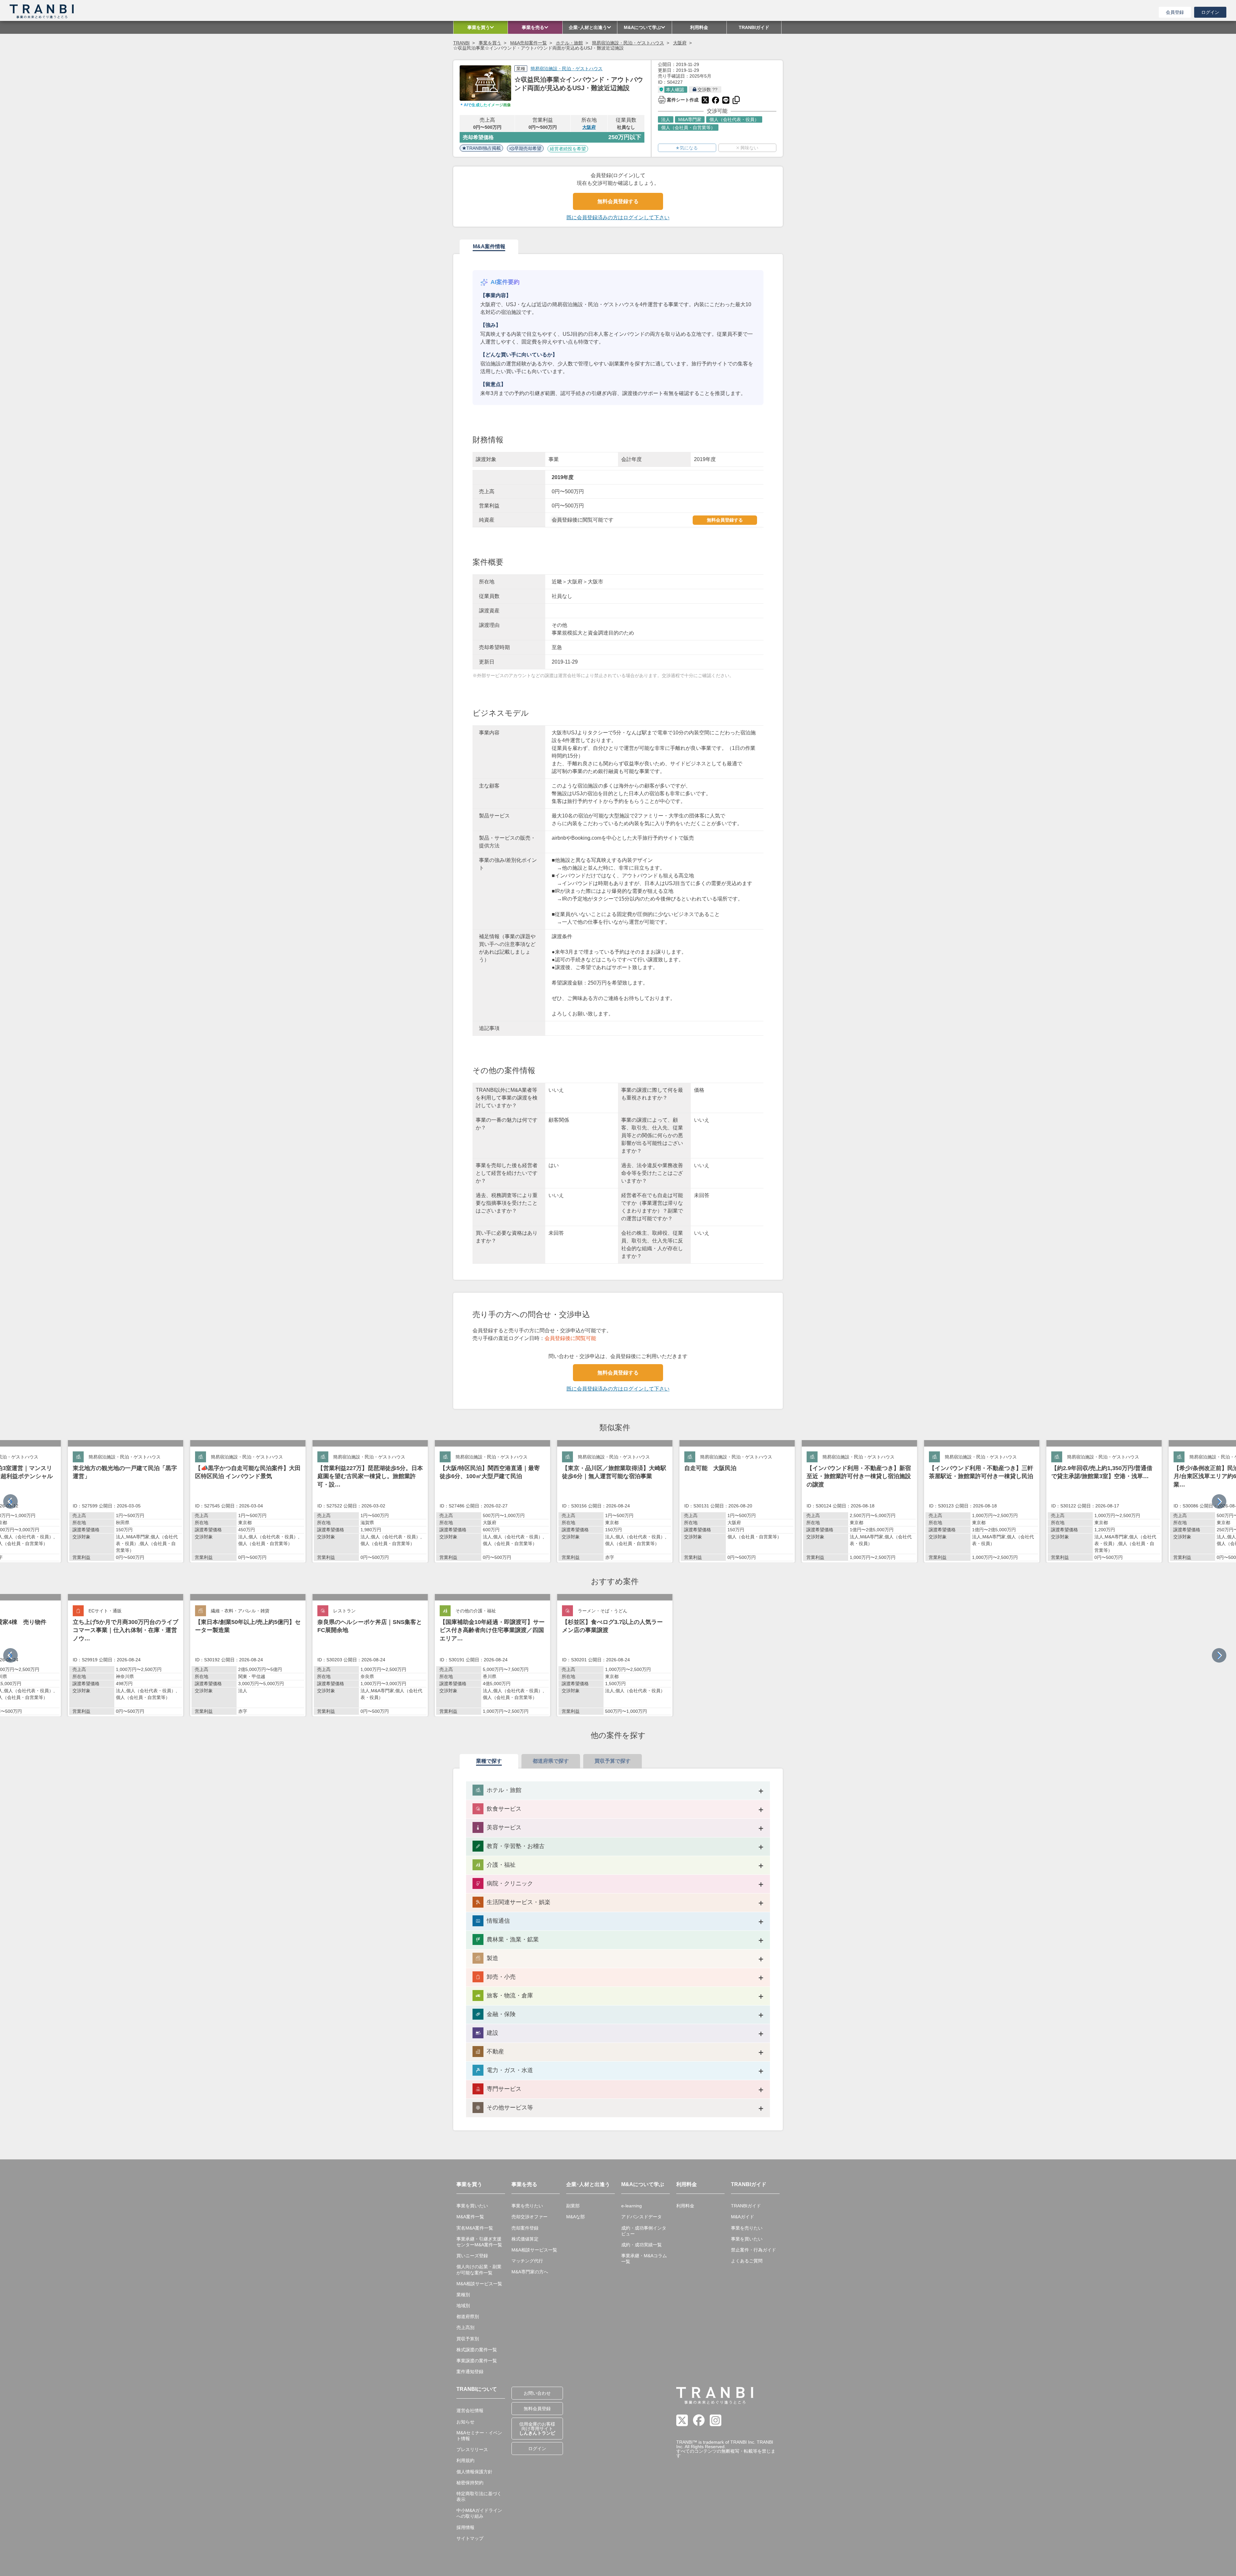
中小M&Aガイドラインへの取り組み (479, 2513)
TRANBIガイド (746, 2206)
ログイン (1210, 12)
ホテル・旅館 (569, 43)
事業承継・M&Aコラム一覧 (644, 2259)
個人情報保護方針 (474, 2472)
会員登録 (1175, 12)
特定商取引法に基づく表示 (479, 2496)
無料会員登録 (537, 2409)
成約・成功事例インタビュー (644, 2231)
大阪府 (680, 43)
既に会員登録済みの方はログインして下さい (618, 217)
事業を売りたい (527, 2206)
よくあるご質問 (747, 2261)
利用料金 (685, 2206)
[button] (1219, 1501)
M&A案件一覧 (470, 2217)
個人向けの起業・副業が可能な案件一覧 (479, 2269)
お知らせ (465, 2422)
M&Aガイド (743, 2217)
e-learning (632, 2206)
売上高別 (465, 2327)
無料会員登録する (618, 201)
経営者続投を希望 (568, 149)
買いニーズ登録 (472, 2256)
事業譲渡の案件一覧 (477, 2361)
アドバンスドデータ (641, 2217)
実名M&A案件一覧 (475, 2228)
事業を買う (490, 43)
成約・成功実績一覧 (641, 2245)
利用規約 (465, 2460)
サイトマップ (470, 2538)
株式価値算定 (525, 2239)
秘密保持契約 (470, 2483)
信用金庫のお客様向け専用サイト (537, 2429)
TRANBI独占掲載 (484, 148)
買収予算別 (468, 2339)
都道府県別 (468, 2317)
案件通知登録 (470, 2372)
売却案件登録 (525, 2228)
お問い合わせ (537, 2393)
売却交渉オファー (529, 2217)
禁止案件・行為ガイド (754, 2250)
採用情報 (465, 2527)
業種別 (463, 2295)
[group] (126, 1501)
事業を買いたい (472, 2206)
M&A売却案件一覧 (529, 43)
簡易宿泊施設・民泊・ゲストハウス (628, 43)
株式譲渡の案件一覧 (477, 2350)
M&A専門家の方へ (530, 2272)
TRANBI (461, 43)
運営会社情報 (470, 2411)
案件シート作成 (678, 99)
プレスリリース (472, 2449)
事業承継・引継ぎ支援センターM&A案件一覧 (479, 2242)
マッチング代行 (527, 2261)
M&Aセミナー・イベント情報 (479, 2436)
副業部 (573, 2206)
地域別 (463, 2306)
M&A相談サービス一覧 (479, 2284)
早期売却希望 (528, 148)
